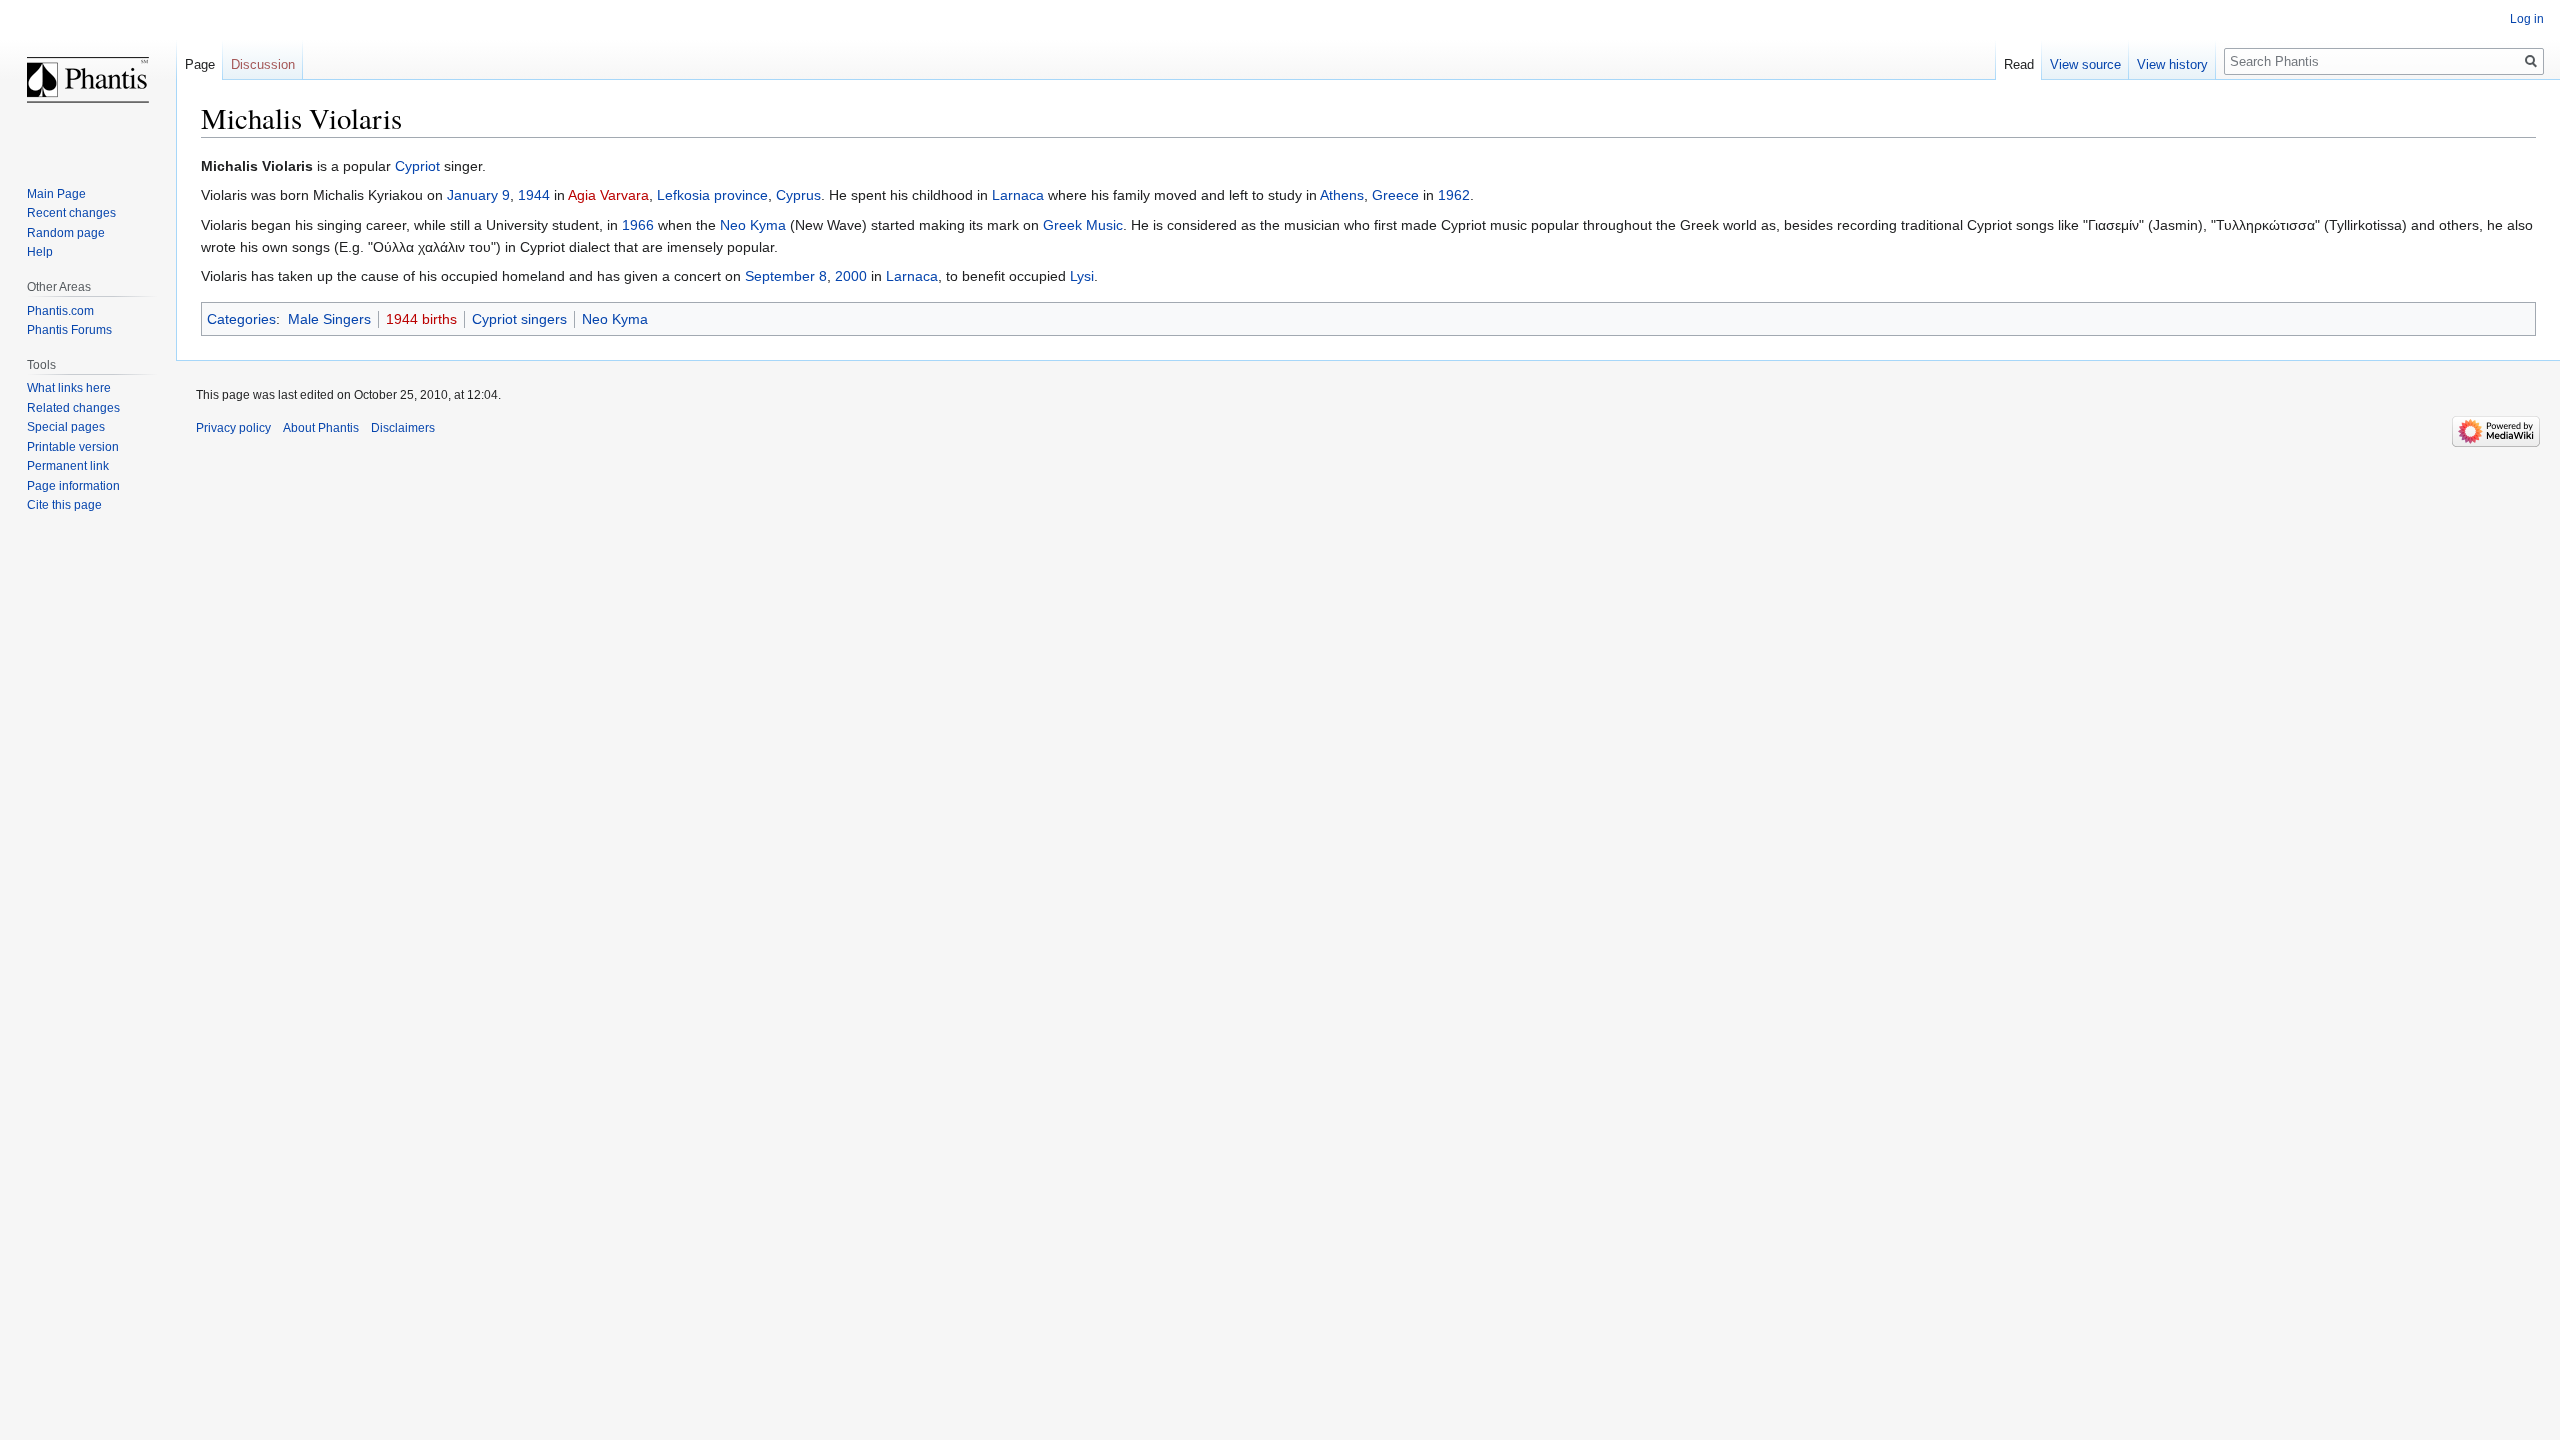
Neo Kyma (753, 225)
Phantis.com (60, 311)
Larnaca (1018, 195)
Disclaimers (403, 428)
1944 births (421, 319)
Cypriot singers (519, 319)
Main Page (56, 194)
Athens (1342, 195)
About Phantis (321, 428)
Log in (2527, 19)
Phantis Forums (69, 330)
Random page (66, 233)
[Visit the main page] (88, 80)
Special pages (66, 427)
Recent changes (71, 213)
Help (40, 252)
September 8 (786, 276)
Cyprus (798, 195)
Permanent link (68, 466)
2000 (851, 276)
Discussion (263, 64)
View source (2085, 64)
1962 (1454, 195)
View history (2172, 64)
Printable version (73, 447)
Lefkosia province (712, 195)
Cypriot (417, 166)
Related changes (73, 408)
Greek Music (1083, 225)
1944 (534, 195)
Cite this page (64, 505)
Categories (241, 319)
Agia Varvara (608, 195)
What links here (69, 388)
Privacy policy (233, 428)
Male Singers (329, 319)
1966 (638, 225)
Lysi (1082, 276)
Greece (1395, 195)
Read (2019, 64)
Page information (73, 486)
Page (200, 64)
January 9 (478, 195)
